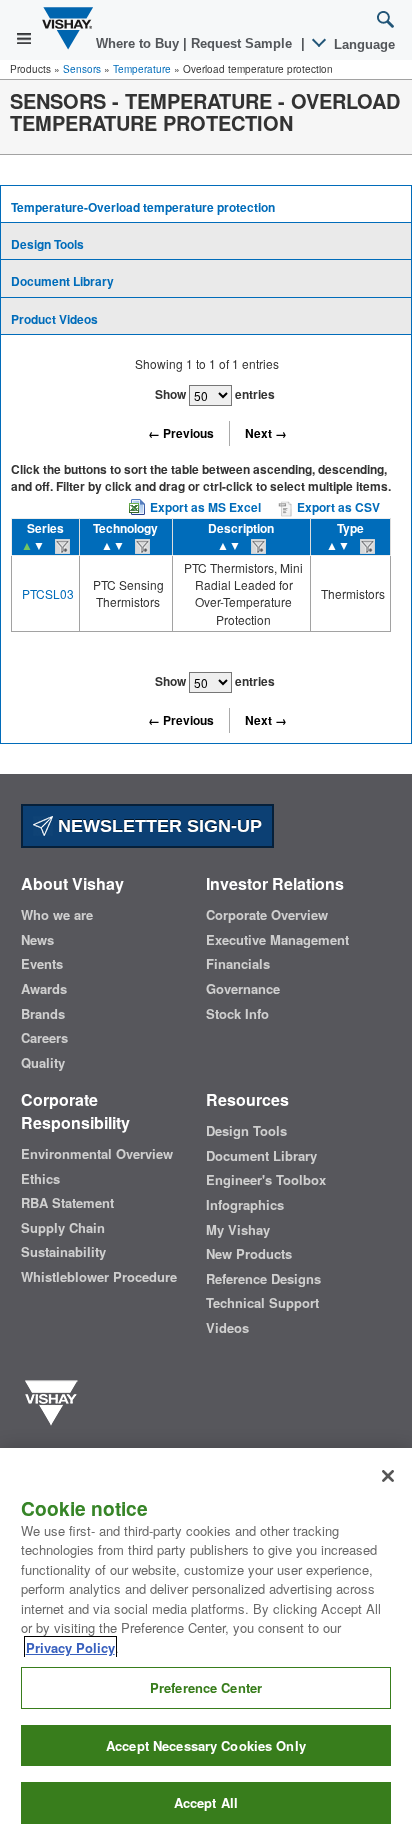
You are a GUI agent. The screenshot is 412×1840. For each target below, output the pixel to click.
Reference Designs (263, 1279)
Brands (43, 1014)
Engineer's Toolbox (266, 1180)
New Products (249, 1254)
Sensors (82, 69)
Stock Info (237, 1014)
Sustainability (63, 1252)
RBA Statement (67, 1203)
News (37, 940)
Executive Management (277, 940)
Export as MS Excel (205, 507)
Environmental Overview (97, 1154)
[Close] (388, 1476)
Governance (243, 989)
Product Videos (54, 319)
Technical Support (262, 1303)
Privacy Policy (70, 1647)
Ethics (40, 1179)
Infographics (245, 1205)
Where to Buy (139, 43)
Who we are (57, 915)
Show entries (215, 394)
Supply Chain (63, 1228)
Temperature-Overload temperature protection (143, 207)
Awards (44, 989)
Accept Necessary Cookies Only (206, 1745)
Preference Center (206, 1687)
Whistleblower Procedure (99, 1277)
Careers (44, 1038)
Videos (227, 1328)
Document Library (62, 281)
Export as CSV (337, 507)
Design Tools (47, 244)
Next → (266, 433)
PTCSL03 (48, 593)
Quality (43, 1063)
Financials (238, 964)
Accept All (206, 1802)
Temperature (142, 69)
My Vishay (238, 1230)
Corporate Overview (267, 915)
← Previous (181, 433)
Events (42, 964)
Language (362, 44)
